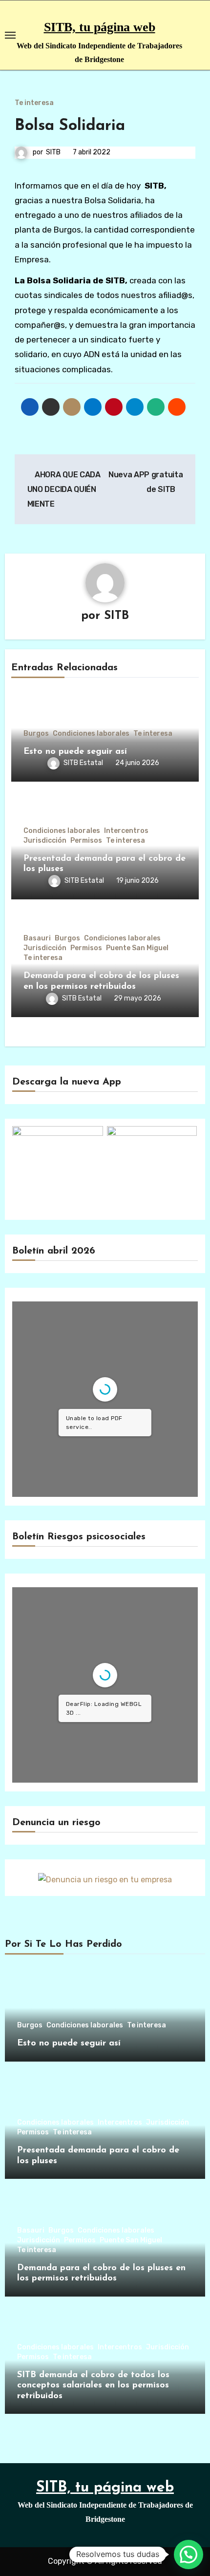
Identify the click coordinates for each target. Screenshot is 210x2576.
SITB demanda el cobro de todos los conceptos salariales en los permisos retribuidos (93, 2386)
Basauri (37, 938)
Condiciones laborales (91, 734)
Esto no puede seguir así (75, 752)
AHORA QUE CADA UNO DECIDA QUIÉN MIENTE (64, 490)
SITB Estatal (83, 763)
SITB (53, 152)
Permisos (86, 841)
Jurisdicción (45, 841)
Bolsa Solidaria (70, 126)
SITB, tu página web (100, 27)
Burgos (36, 734)
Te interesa (34, 103)
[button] (189, 2555)
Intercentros (126, 831)
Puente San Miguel (137, 948)
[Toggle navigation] (10, 35)
